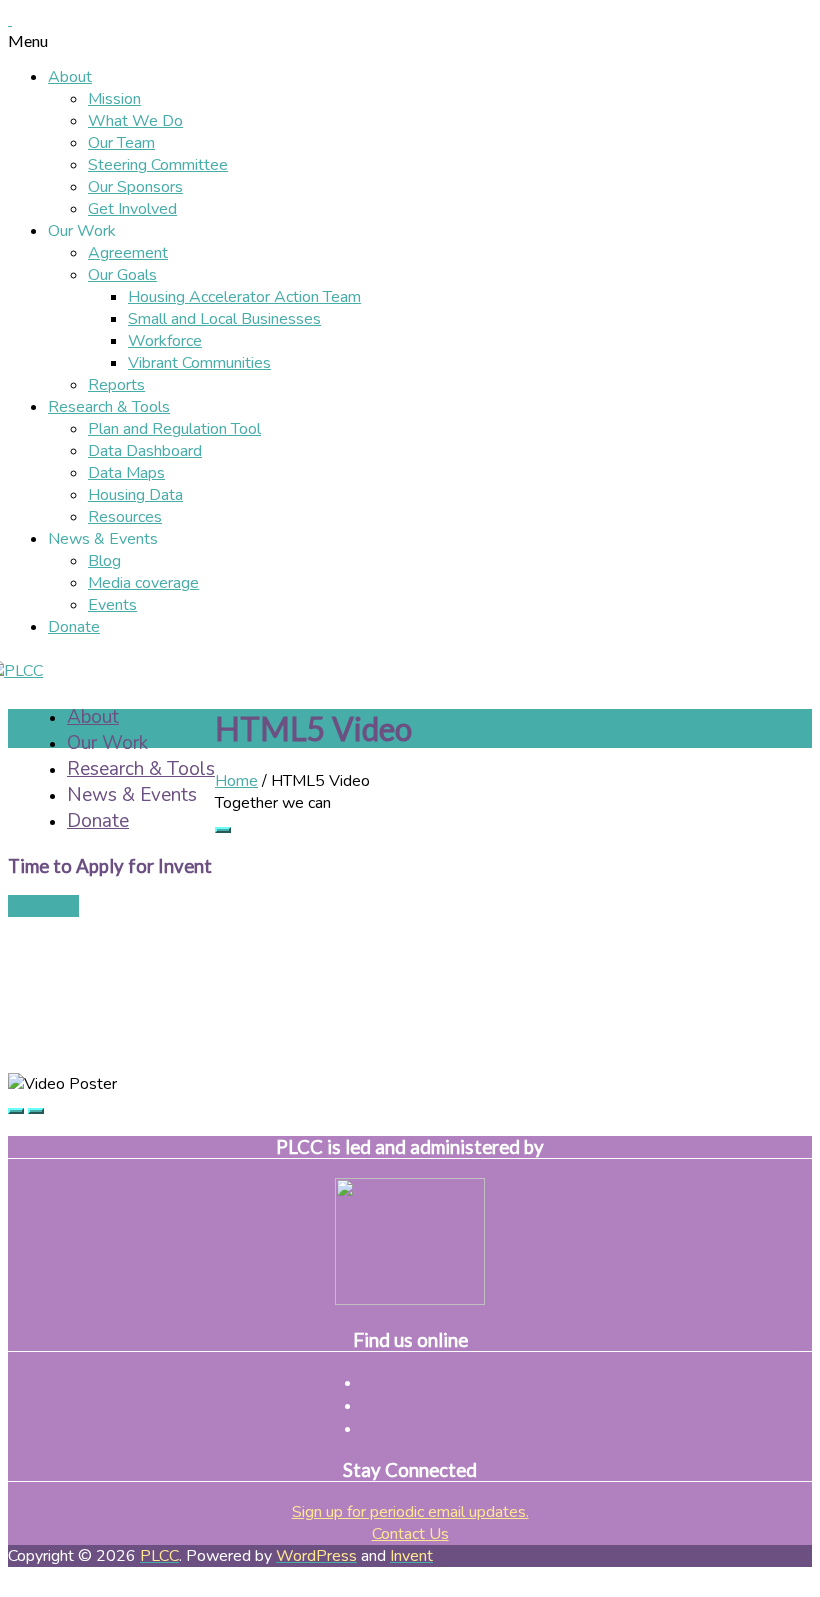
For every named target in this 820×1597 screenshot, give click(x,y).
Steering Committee (158, 165)
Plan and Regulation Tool (174, 429)
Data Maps (126, 473)
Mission (114, 99)
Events (112, 605)
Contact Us (410, 1534)
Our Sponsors (135, 187)
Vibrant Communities (199, 363)
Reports (116, 385)
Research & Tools (109, 407)
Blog (104, 561)
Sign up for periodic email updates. (410, 1512)
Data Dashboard (145, 451)
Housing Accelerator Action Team (244, 297)
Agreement (128, 253)
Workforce (165, 341)
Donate (74, 627)
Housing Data (135, 495)
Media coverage (143, 583)
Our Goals (122, 275)
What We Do (135, 121)
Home (236, 781)
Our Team (121, 143)
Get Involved (132, 209)
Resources (125, 517)
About (70, 77)
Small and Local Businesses (224, 319)
